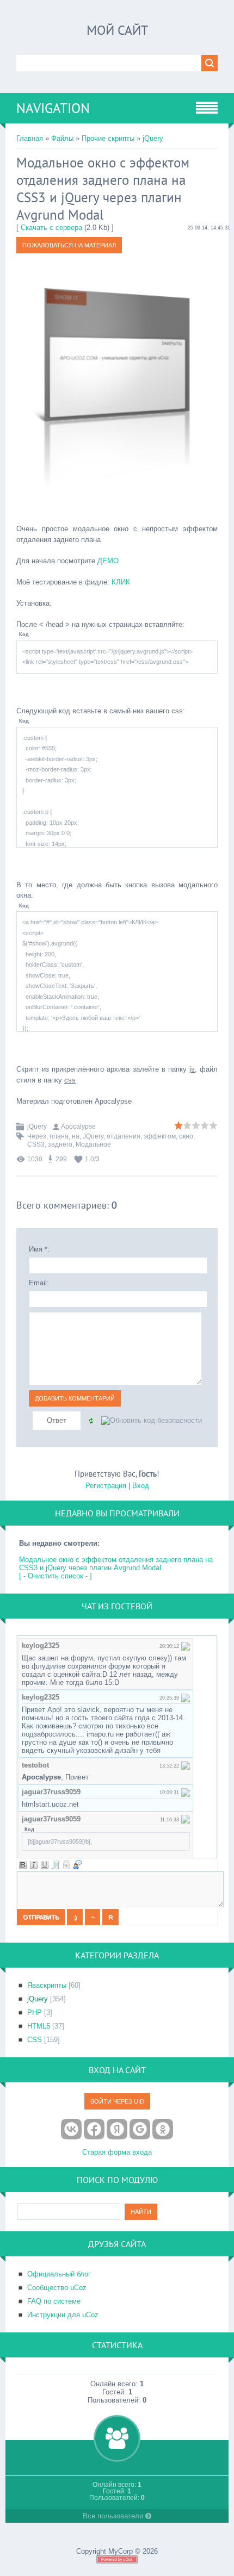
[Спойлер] (66, 1865)
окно (186, 1136)
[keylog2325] (186, 1645)
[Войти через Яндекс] (117, 2129)
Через (37, 1136)
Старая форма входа (117, 2152)
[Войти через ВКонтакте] (71, 2129)
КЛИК (121, 582)
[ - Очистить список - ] (56, 1576)
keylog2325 (41, 1645)
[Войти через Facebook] (94, 2129)
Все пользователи (114, 2516)
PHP (35, 2012)
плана (59, 1136)
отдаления (124, 1136)
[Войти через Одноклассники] (163, 2129)
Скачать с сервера (51, 228)
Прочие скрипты (108, 138)
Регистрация (106, 1486)
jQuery (153, 138)
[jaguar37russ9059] (186, 1792)
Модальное (93, 1144)
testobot (35, 1765)
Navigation (53, 108)
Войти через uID (117, 2101)
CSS (35, 2040)
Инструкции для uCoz (63, 2315)
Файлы (62, 138)
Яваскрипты (47, 1985)
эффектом (160, 1136)
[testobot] (186, 1765)
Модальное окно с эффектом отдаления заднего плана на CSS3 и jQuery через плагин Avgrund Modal (116, 1564)
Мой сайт (117, 30)
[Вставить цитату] (77, 1865)
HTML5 (39, 2026)
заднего (60, 1144)
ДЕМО (108, 561)
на (76, 1136)
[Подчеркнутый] (45, 1865)
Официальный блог (59, 2274)
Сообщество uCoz (57, 2288)
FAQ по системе (54, 2301)
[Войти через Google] (140, 2129)
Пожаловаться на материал (69, 245)
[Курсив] (34, 1865)
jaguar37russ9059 (51, 1792)
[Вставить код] (56, 1865)
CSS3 (36, 1144)
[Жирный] (23, 1865)
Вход (141, 1486)
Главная (30, 138)
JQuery (93, 1136)
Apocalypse (78, 1127)
